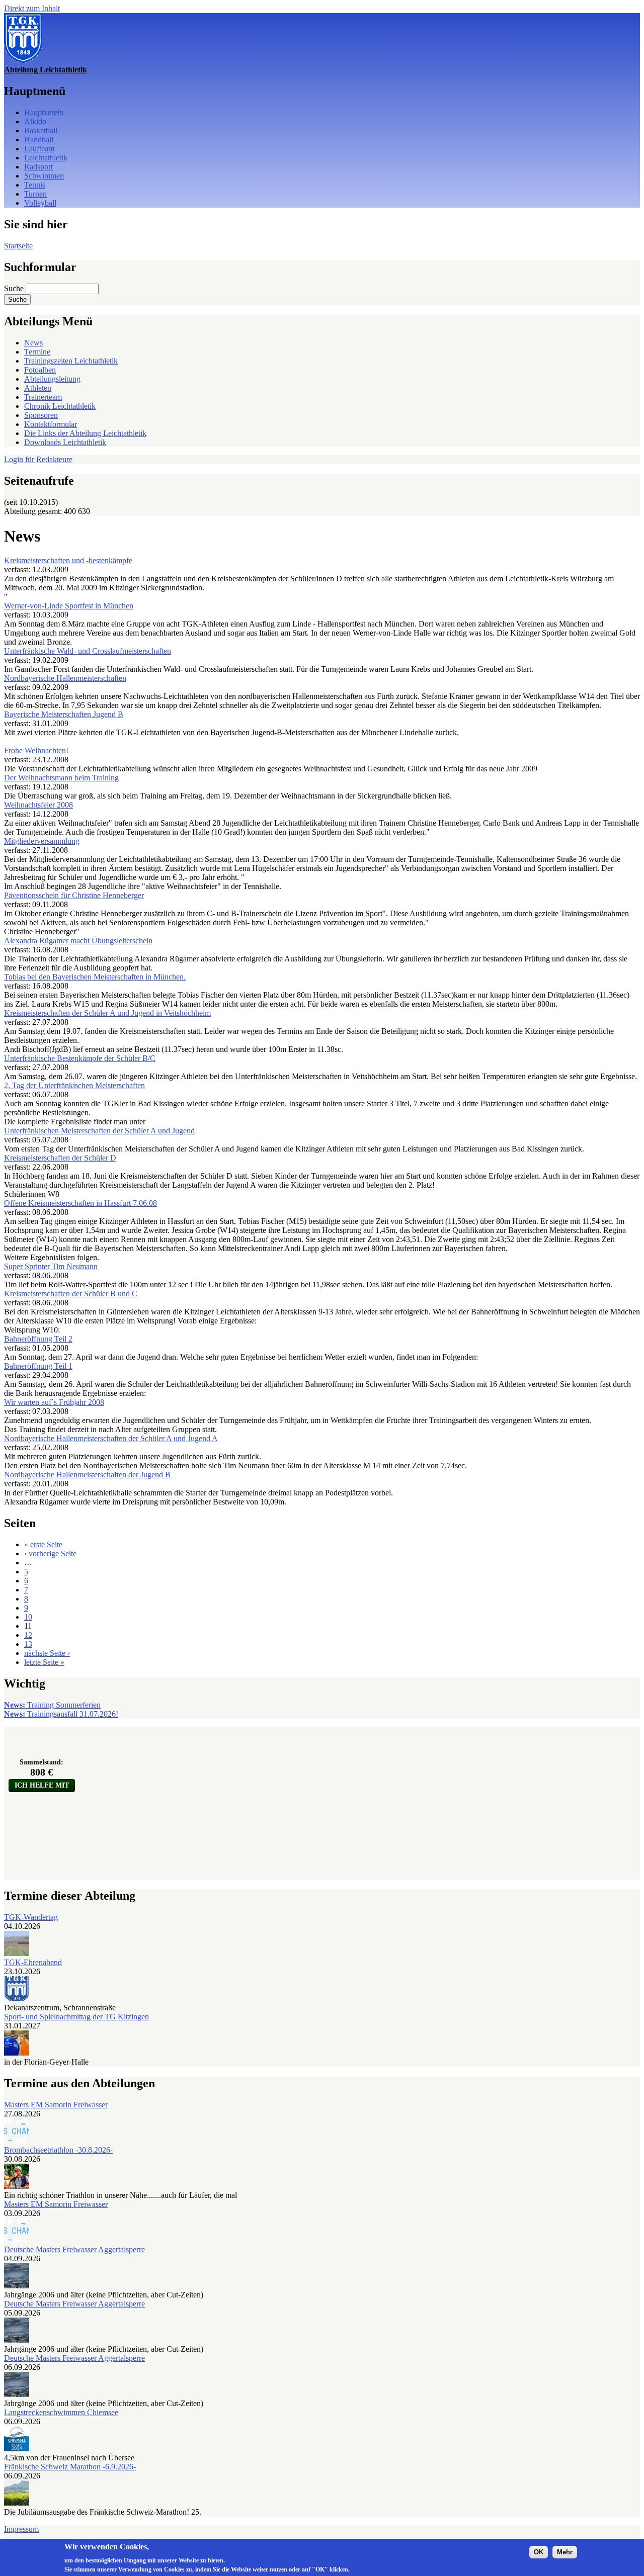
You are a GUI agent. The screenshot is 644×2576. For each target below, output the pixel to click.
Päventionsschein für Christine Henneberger (74, 895)
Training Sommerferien (52, 1705)
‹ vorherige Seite (50, 1553)
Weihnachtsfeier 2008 (38, 805)
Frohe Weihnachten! (36, 750)
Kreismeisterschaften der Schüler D (60, 1158)
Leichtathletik (46, 158)
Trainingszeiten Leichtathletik (71, 361)
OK (539, 2552)
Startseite (18, 246)
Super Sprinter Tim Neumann (51, 1266)
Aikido (35, 121)
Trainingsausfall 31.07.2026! (61, 1714)
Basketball (41, 130)
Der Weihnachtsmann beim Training (61, 778)
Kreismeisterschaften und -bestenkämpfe (68, 560)
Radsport (38, 167)
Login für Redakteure (38, 459)
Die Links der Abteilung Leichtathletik (85, 433)
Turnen (35, 194)
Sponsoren (41, 415)
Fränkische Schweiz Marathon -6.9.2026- (70, 2467)
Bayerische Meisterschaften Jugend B (64, 714)
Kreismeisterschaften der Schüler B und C (71, 1294)
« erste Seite (43, 1544)
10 (28, 1617)
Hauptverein (44, 112)
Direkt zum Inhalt (32, 8)
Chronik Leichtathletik (60, 406)
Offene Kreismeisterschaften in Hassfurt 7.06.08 (80, 1203)
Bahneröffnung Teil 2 (38, 1339)
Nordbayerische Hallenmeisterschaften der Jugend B (87, 1475)
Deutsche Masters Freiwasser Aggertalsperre (74, 2249)
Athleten (38, 388)
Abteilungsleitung (52, 379)
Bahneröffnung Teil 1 (38, 1366)
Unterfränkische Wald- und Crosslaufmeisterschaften (88, 651)
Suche (15, 288)
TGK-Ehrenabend (33, 1962)
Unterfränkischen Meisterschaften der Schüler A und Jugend (99, 1131)
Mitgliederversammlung (42, 841)
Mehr (565, 2552)
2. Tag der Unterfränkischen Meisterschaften (74, 1085)
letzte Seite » (44, 1662)
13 (28, 1644)
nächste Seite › (47, 1653)
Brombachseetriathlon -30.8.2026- (58, 2150)
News (33, 343)
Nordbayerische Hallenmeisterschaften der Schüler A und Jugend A (111, 1438)
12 (28, 1635)
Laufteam (39, 149)
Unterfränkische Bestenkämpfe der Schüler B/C (80, 1058)
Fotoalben (40, 370)
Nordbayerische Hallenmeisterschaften (65, 678)
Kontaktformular (51, 424)
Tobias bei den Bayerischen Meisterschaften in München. (95, 977)
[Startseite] (23, 61)
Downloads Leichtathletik (65, 442)
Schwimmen (44, 176)
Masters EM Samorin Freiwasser (56, 2105)
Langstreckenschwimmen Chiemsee (61, 2412)
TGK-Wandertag (31, 1917)
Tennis (35, 185)
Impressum (21, 2529)
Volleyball (40, 203)
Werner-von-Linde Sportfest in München (69, 606)
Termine (37, 352)
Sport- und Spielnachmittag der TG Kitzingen (76, 2017)
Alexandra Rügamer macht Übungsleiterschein (78, 941)
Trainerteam (43, 397)
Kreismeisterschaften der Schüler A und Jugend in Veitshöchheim (107, 1013)
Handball (39, 140)
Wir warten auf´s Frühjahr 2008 (54, 1402)
